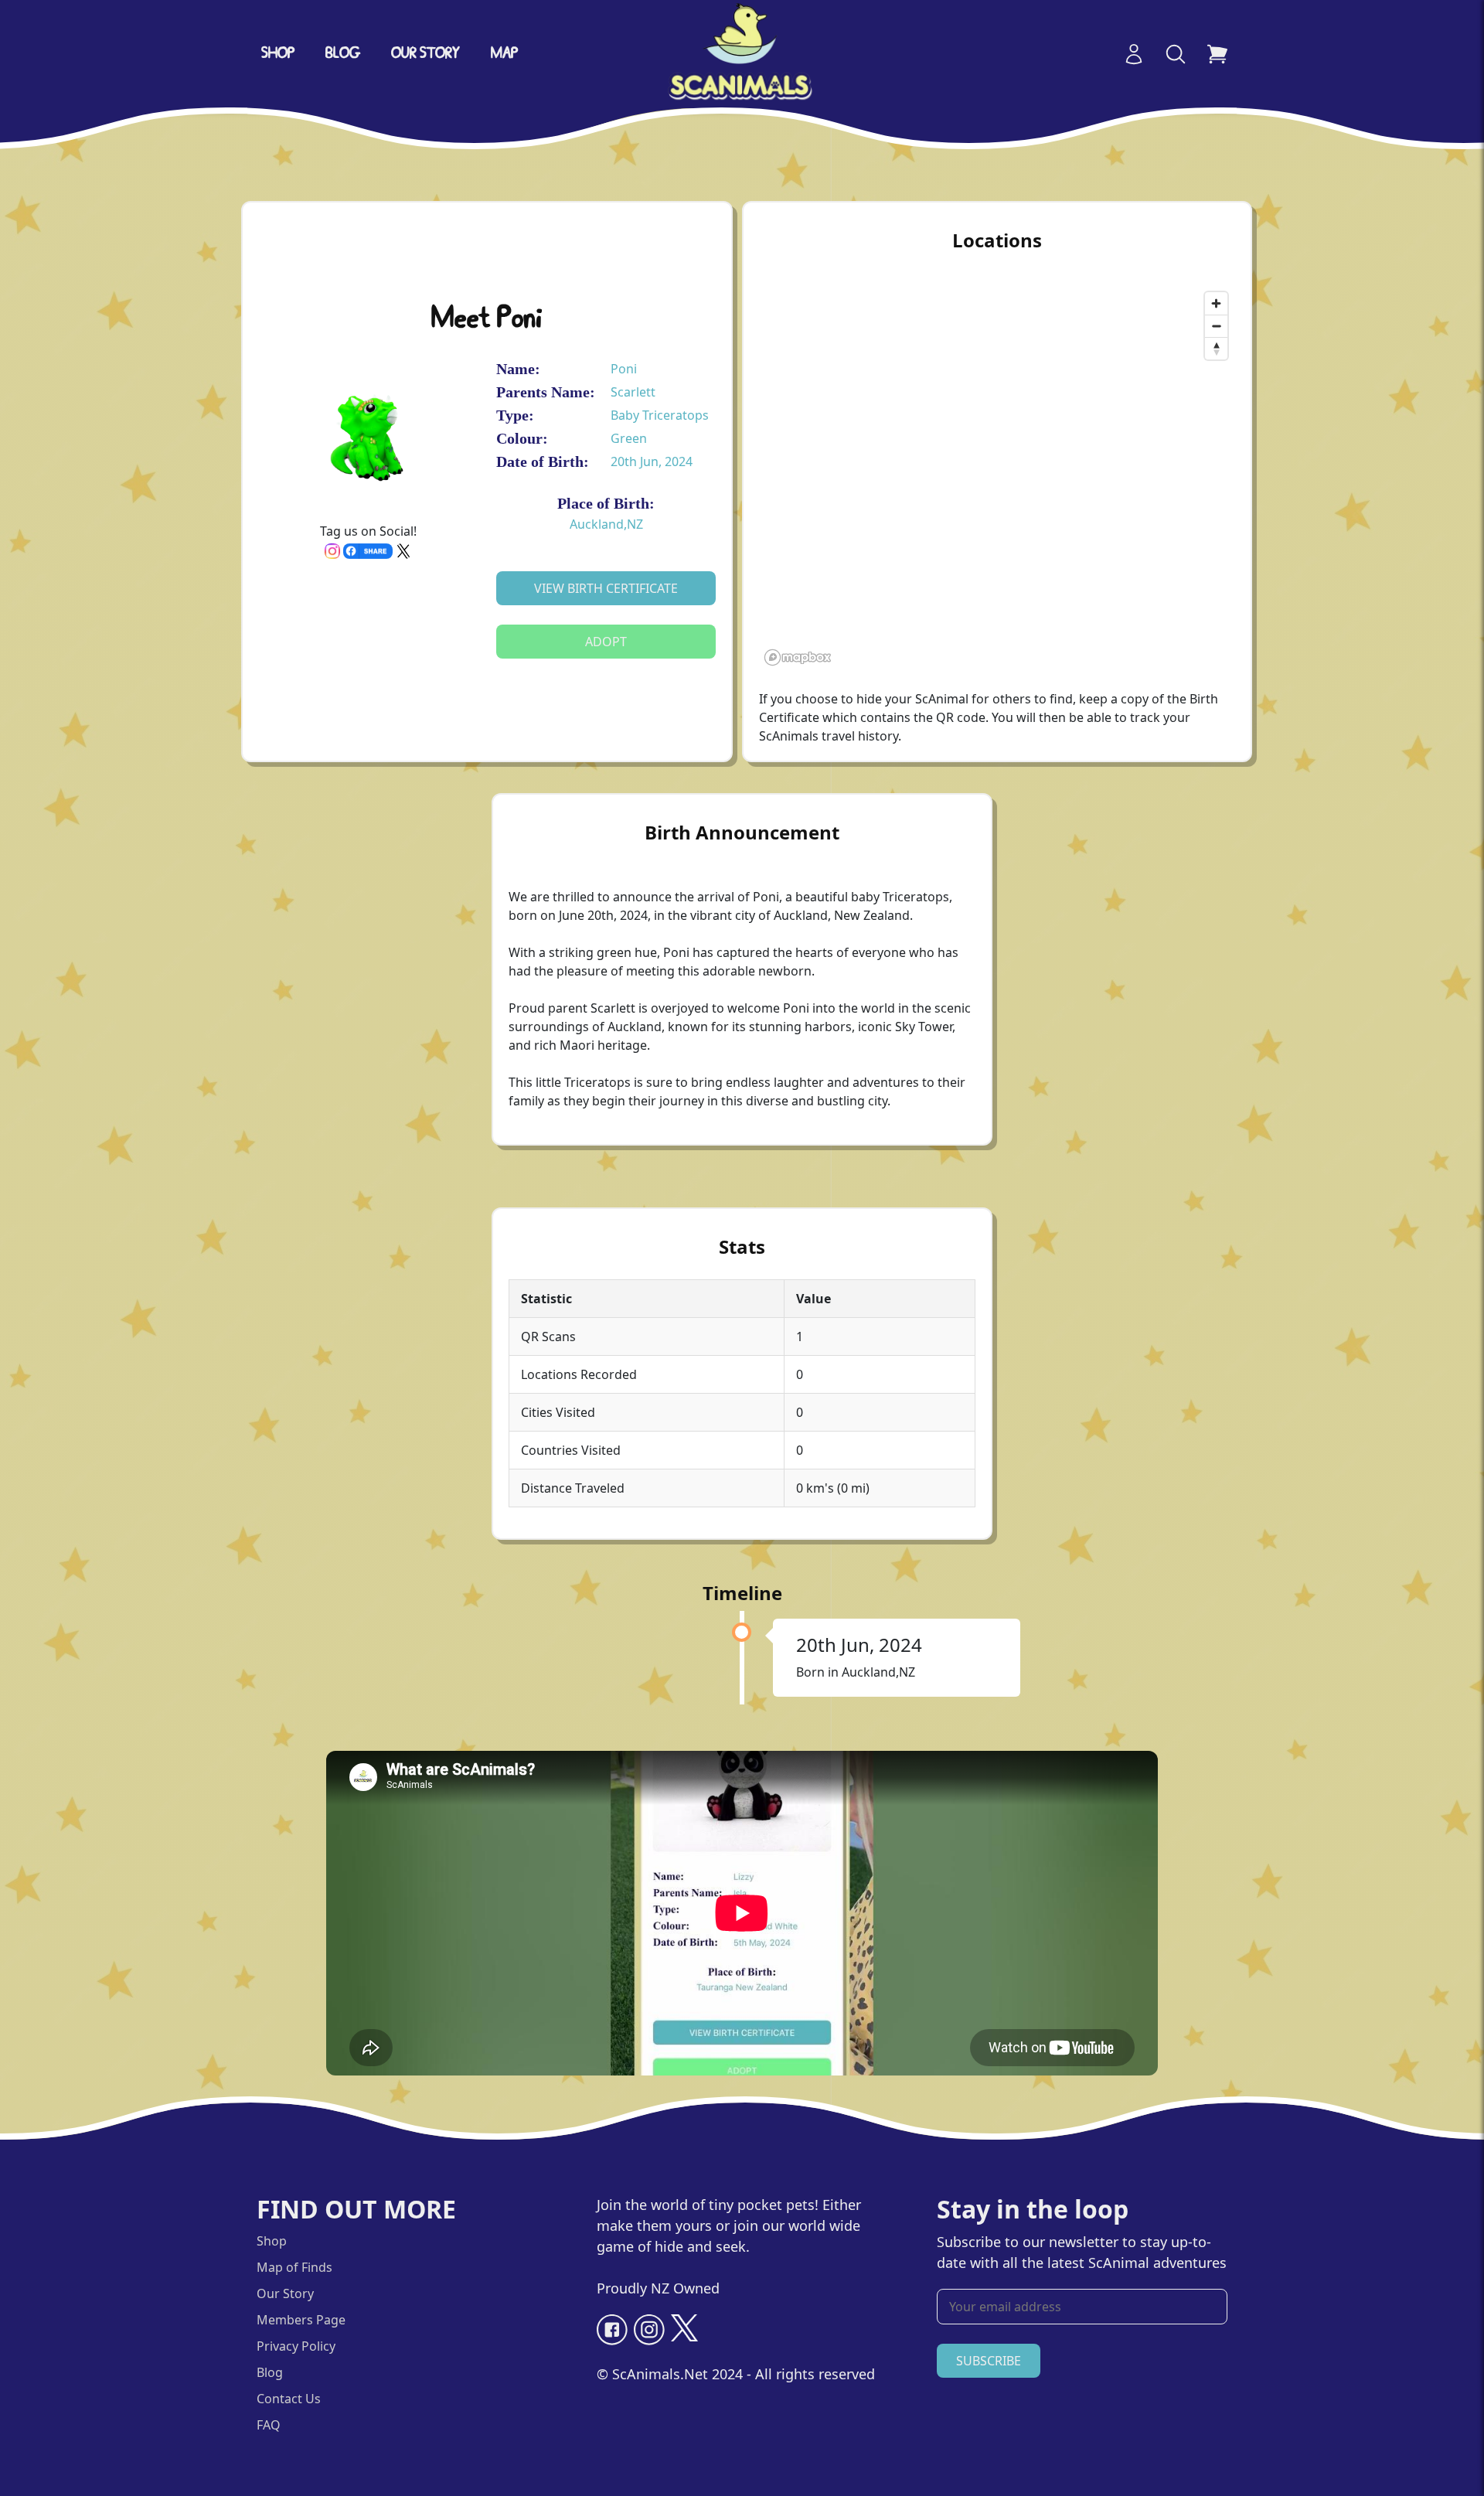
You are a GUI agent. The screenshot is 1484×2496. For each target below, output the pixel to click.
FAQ (269, 2425)
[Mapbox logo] (798, 657)
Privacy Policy (296, 2346)
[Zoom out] (1216, 326)
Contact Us (289, 2399)
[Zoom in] (1216, 303)
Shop (278, 54)
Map (504, 54)
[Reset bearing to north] (1216, 348)
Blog (343, 54)
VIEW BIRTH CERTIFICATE (606, 588)
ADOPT (606, 642)
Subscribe (989, 2361)
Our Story (285, 2293)
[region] (997, 478)
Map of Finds (294, 2267)
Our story (425, 54)
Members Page (301, 2320)
